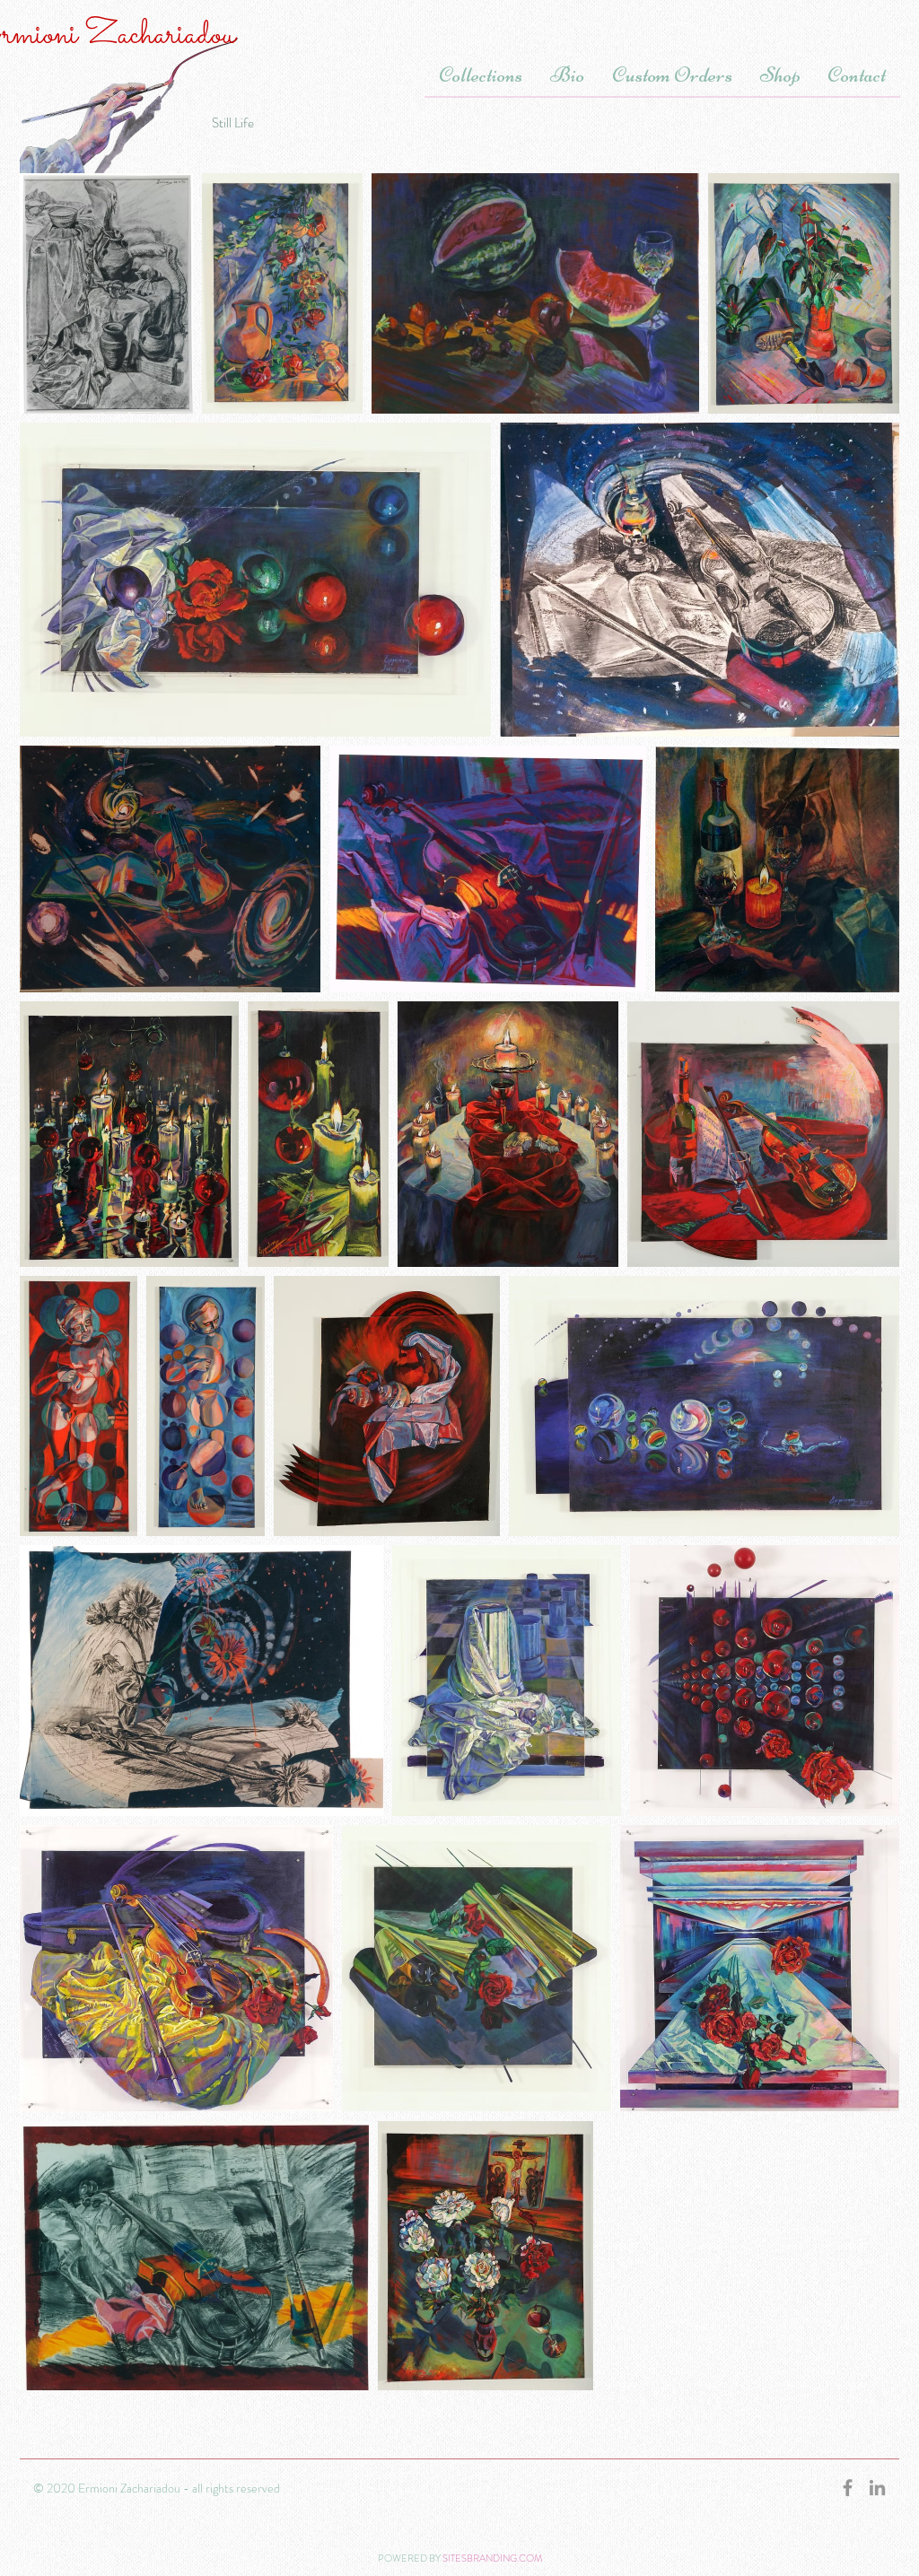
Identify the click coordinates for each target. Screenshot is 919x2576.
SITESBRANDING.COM (492, 2558)
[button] (480, 67)
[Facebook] (848, 2488)
